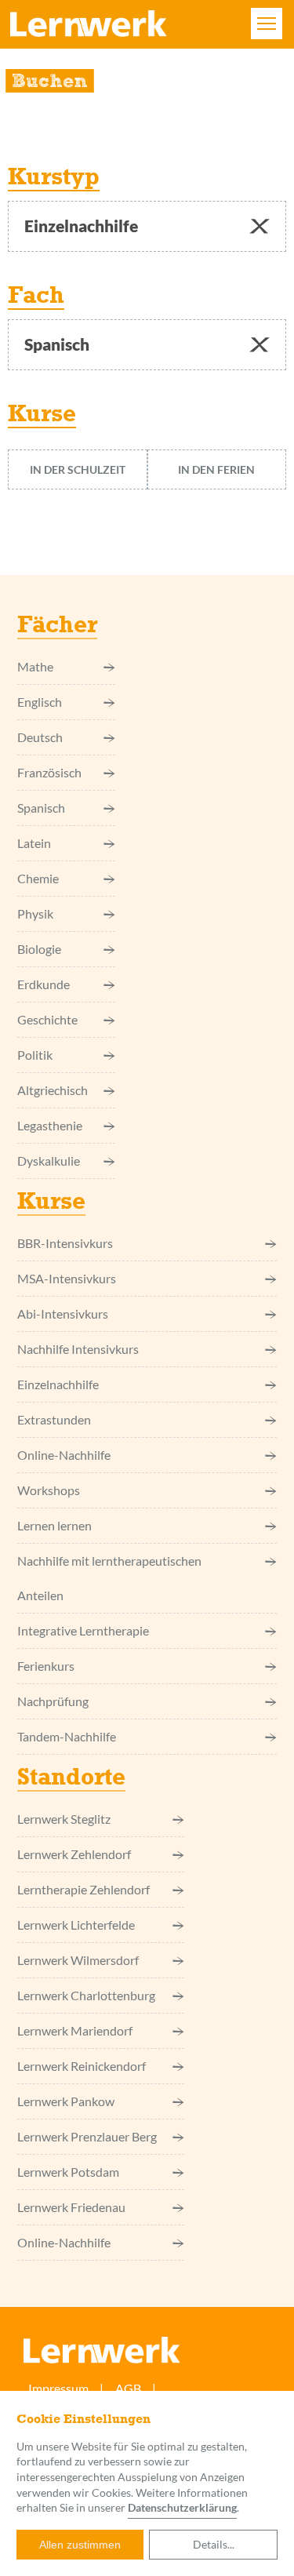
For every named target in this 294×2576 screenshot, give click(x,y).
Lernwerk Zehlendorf (74, 1854)
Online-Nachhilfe (64, 1455)
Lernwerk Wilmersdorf (78, 1960)
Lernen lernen (54, 1525)
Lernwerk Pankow (66, 2101)
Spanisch (41, 808)
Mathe (35, 666)
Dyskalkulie (49, 1161)
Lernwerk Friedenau (71, 2207)
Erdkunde (44, 984)
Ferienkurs (46, 1666)
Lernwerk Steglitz (64, 1819)
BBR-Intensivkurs (65, 1243)
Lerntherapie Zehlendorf (83, 1889)
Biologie (39, 949)
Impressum (58, 2388)
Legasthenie (50, 1125)
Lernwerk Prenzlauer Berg (87, 2136)
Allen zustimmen (80, 2545)
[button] (260, 226)
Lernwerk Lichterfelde (76, 1925)
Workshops (49, 1490)
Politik (35, 1055)
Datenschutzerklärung (182, 2507)
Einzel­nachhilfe (58, 1384)
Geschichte (47, 1019)
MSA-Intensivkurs (67, 1278)
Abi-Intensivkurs (63, 1313)
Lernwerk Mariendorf (75, 2030)
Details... (214, 2544)
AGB (128, 2388)
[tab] (78, 469)
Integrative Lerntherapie (83, 1630)
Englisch (40, 702)
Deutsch (40, 737)
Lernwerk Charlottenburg (86, 1995)
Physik (35, 913)
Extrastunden (54, 1419)
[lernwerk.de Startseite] (89, 29)
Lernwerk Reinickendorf (82, 2066)
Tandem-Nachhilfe (67, 1736)
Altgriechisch (53, 1090)
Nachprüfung (53, 1701)
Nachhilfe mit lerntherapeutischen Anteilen (109, 1578)
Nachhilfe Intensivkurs (78, 1349)
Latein (34, 843)
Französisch (49, 772)
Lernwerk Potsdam (68, 2172)
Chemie (38, 878)
